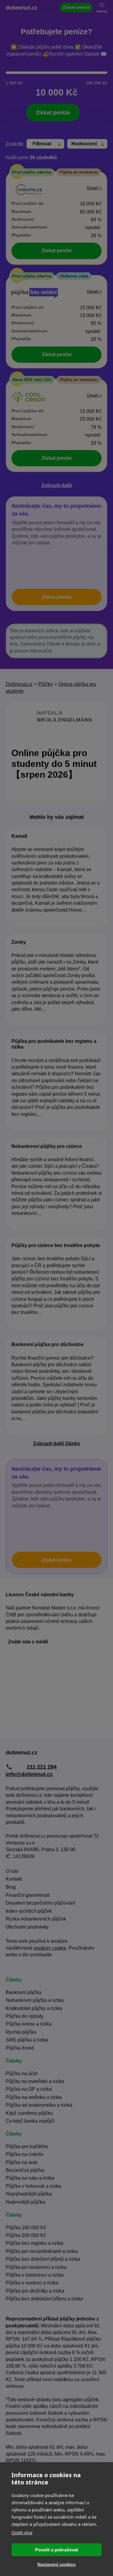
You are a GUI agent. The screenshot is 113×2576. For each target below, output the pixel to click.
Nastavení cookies (56, 2564)
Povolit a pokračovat (56, 2550)
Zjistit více (22, 2532)
